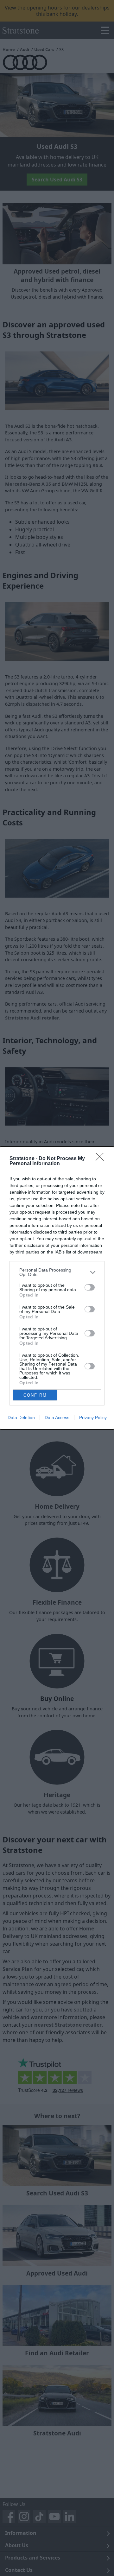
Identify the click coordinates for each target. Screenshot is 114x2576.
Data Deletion (21, 1417)
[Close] (102, 1159)
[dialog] (57, 1288)
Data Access (57, 1417)
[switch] (90, 1287)
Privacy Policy (93, 1417)
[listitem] (57, 1272)
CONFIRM (35, 1395)
